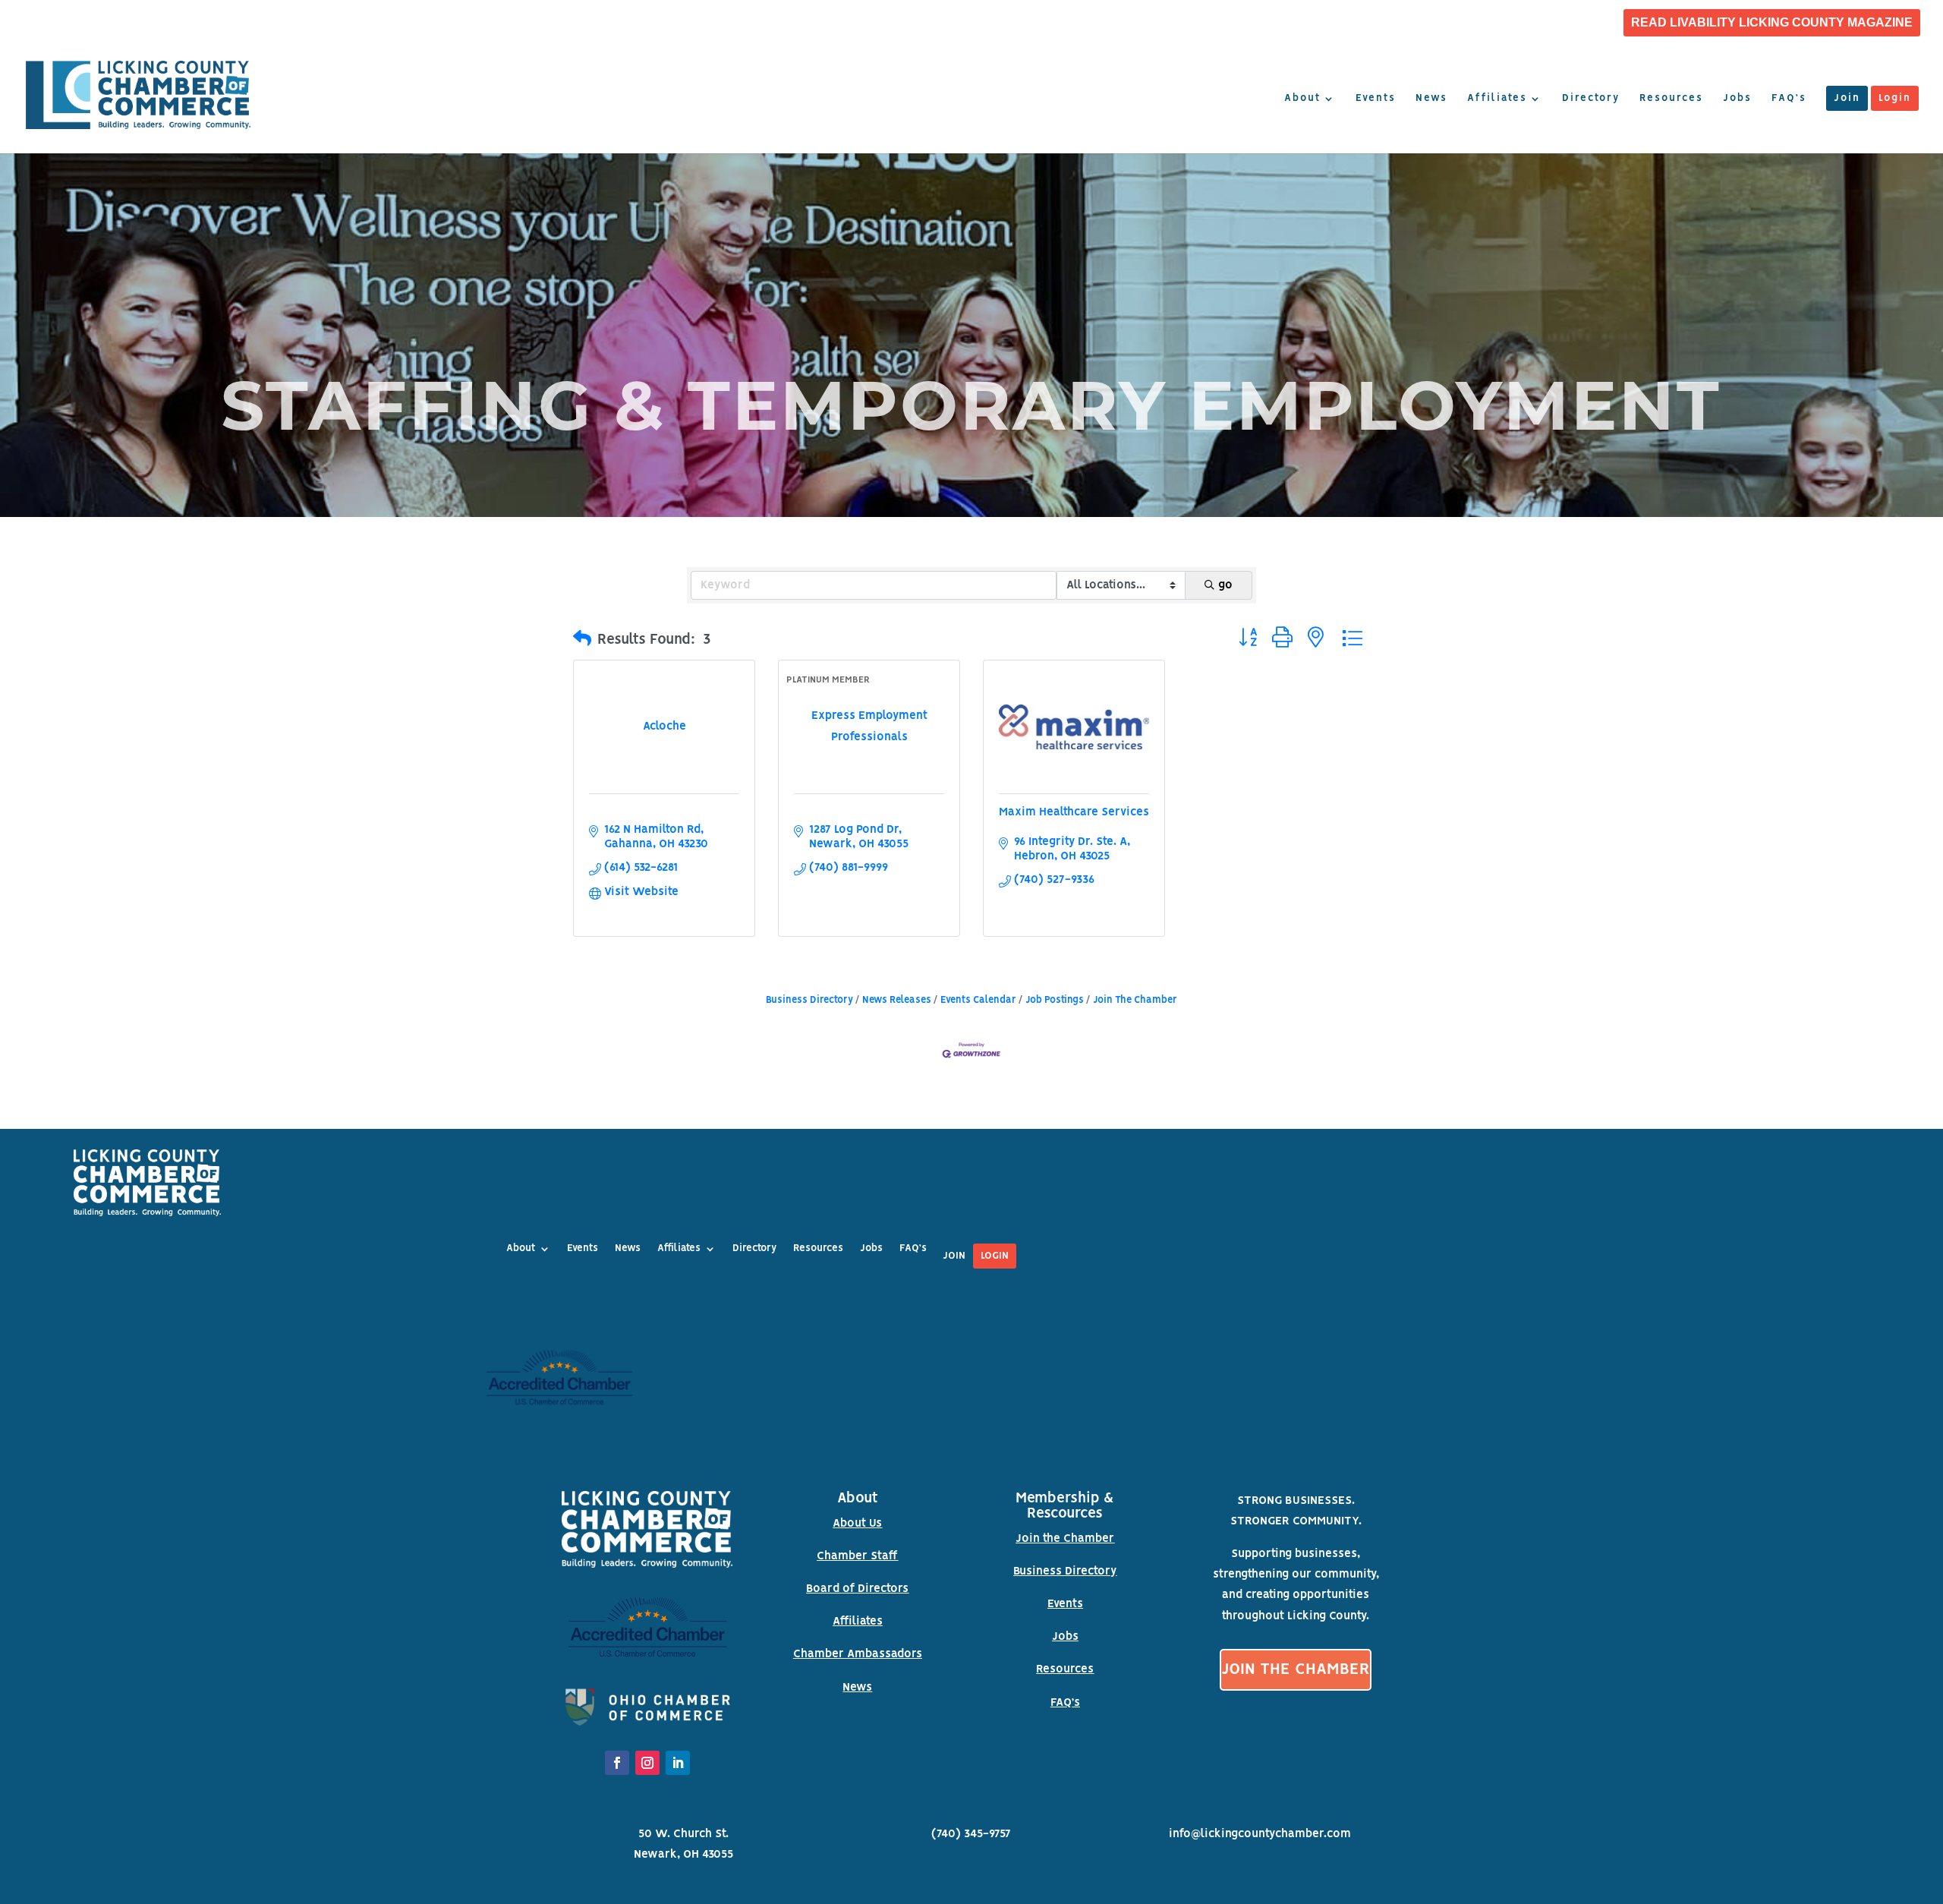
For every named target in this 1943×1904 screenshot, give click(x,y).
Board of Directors (857, 1589)
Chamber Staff (857, 1556)
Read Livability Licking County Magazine (1772, 23)
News (1431, 99)
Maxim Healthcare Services (1074, 812)
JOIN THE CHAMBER (1296, 1670)
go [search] (1225, 585)
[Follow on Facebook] (617, 1763)
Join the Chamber (1065, 1539)
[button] (582, 640)
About (1302, 99)
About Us (857, 1524)
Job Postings (1055, 1000)
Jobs (1737, 99)
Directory (1591, 99)
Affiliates (1497, 99)
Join (1847, 99)
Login (1895, 99)
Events (1376, 99)
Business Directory (809, 1000)
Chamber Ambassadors (858, 1654)
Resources (1671, 99)
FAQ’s (1789, 99)
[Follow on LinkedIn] (678, 1763)
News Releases (897, 1000)
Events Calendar (978, 1000)
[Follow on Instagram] (647, 1763)
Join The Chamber (1135, 1000)
